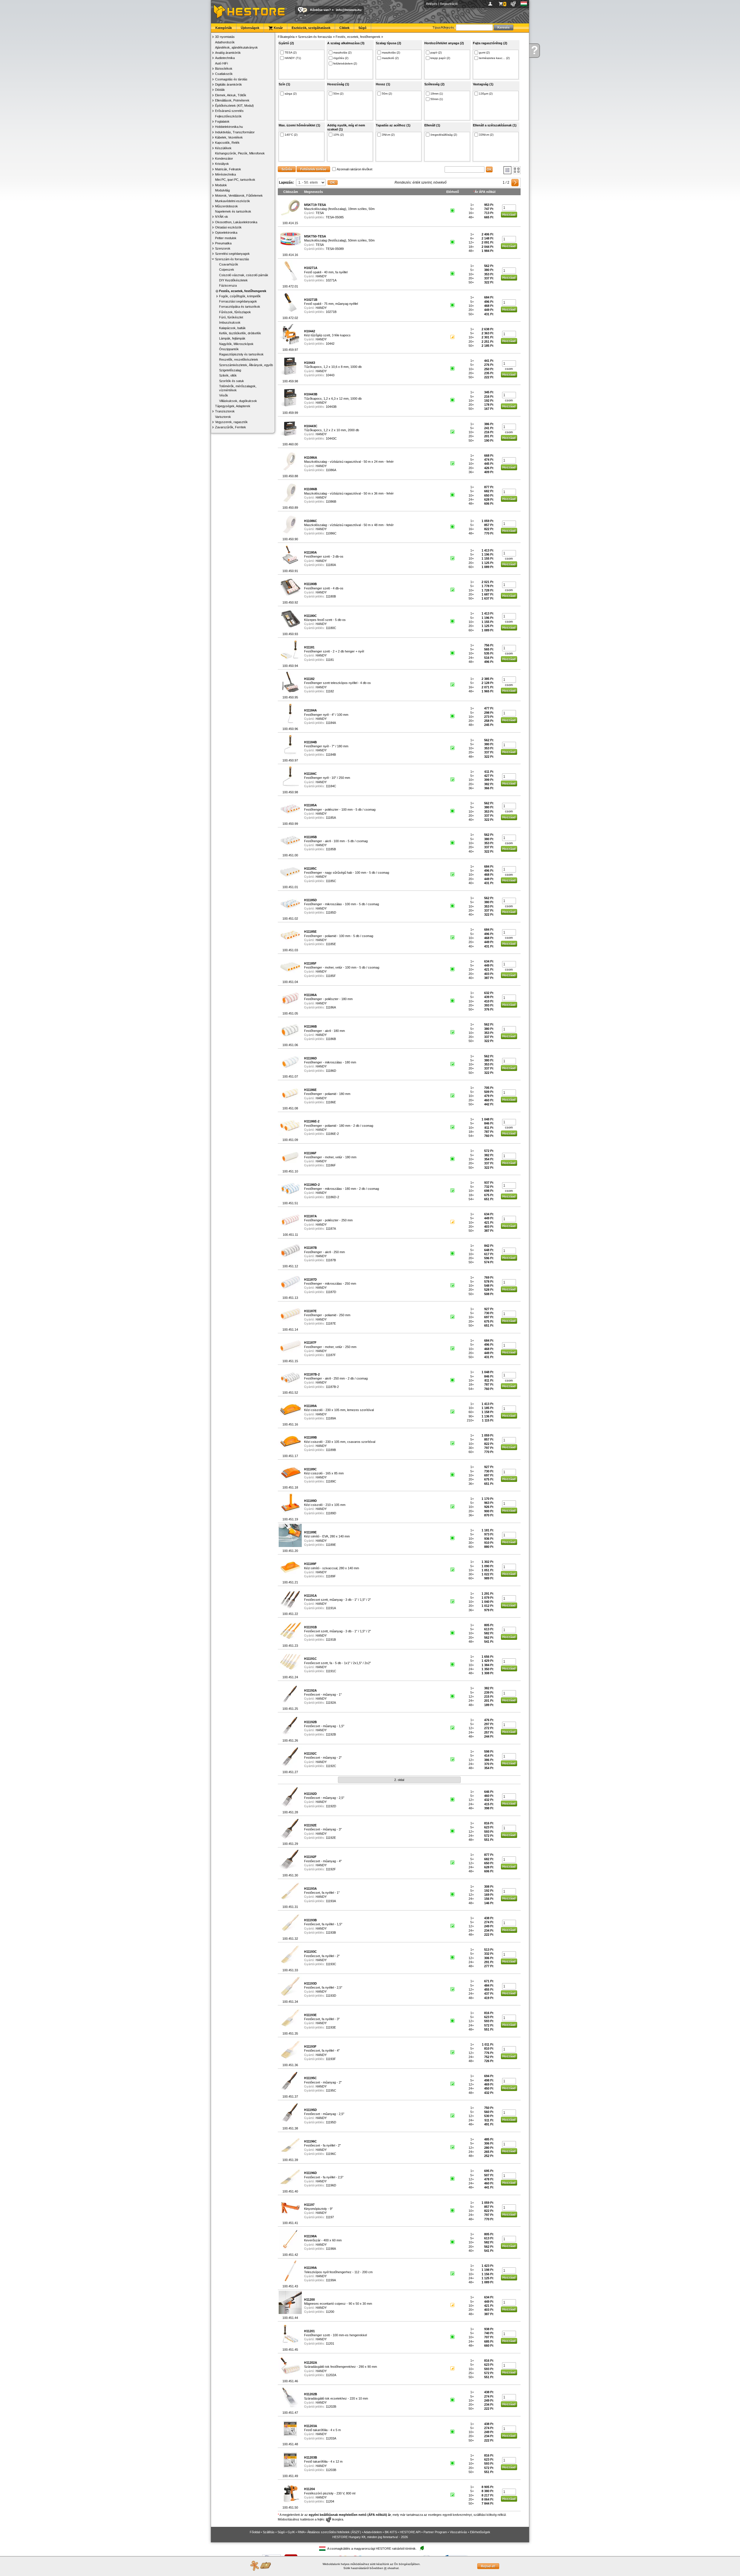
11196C (331, 2154)
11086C (331, 533)
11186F (331, 1165)
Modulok (221, 185)
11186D (331, 1071)
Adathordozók (225, 42)
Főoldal (255, 2532)
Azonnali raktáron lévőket (355, 169)
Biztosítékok (224, 69)
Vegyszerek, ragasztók (231, 422)
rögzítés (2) (341, 58)
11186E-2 (332, 1134)
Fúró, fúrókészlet (231, 317)
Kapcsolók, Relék (227, 143)
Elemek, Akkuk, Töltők (231, 95)
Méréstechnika (225, 174)
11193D (331, 1996)
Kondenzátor (224, 158)
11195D (331, 2122)
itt (385, 2568)
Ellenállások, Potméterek (232, 100)
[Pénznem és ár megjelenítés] (514, 4)
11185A (331, 818)
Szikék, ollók (228, 375)
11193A (331, 1901)
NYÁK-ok (222, 217)
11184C (331, 786)
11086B (331, 501)
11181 (330, 660)
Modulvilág (222, 190)
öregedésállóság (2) (444, 135)
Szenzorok (223, 248)
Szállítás (269, 2532)
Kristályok (222, 164)
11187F (331, 1355)
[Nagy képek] (517, 170)
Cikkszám (291, 192)
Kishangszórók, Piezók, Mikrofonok (240, 153)
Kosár (278, 28)
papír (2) (436, 52)
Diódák (220, 90)
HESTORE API (410, 2532)
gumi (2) (484, 52)
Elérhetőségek (480, 2532)
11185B (331, 849)
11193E (331, 2027)
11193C (331, 1964)
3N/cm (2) (388, 135)
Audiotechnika (225, 58)
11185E (331, 944)
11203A (331, 2438)
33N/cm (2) (486, 135)
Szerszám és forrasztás (232, 259)
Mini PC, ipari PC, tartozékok (235, 180)
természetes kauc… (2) (494, 58)
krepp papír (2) (440, 58)
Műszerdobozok (226, 206)
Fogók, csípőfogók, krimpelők (240, 296)
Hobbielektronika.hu (229, 127)
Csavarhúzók (229, 264)
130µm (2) (486, 94)
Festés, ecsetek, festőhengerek (243, 291)
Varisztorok (223, 417)
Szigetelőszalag (230, 370)
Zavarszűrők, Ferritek (231, 427)
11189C (331, 1481)
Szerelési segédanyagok (232, 254)
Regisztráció (449, 4)
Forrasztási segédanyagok (238, 301)
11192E (331, 1838)
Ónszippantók (229, 349)
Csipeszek (227, 270)
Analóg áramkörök (228, 53)
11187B (331, 1260)
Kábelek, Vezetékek (229, 137)
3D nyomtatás (225, 37)
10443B (331, 407)
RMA (301, 2532)
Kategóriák (224, 28)
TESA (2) (291, 52)
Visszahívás (458, 2532)
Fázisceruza (228, 285)
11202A (331, 2375)
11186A (331, 1007)
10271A (331, 280)
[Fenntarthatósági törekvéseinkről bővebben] (422, 2548)
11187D (331, 1292)
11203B (331, 2470)
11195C (331, 2090)
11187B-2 (332, 1387)
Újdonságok (250, 28)
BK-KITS (391, 2532)
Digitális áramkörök (229, 84)
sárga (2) (291, 94)
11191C (331, 1671)
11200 (330, 2312)
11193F (331, 2059)
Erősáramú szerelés (229, 111)
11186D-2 (332, 1197)
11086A (331, 470)
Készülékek (223, 148)
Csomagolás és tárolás (231, 79)
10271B (331, 312)
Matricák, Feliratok (228, 169)
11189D (331, 1513)
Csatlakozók (224, 74)
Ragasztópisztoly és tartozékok (241, 354)
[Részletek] (507, 170)
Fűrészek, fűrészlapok (235, 312)
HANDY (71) (293, 58)
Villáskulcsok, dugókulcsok (238, 401)
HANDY (321, 276)
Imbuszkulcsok (230, 322)
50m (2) (338, 94)
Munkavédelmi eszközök (233, 201)
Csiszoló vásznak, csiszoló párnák (244, 275)
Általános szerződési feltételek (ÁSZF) (334, 2532)
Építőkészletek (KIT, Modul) (234, 106)
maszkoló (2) (390, 58)
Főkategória (286, 37)
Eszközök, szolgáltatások (311, 28)
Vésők (224, 395)
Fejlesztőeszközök (228, 116)
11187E (331, 1323)
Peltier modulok (226, 238)
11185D (331, 912)
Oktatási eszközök (228, 227)
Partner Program (435, 2532)
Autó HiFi (221, 63)
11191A (331, 1608)
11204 (330, 2501)
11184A (331, 723)
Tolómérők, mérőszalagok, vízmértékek (238, 388)
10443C (331, 438)
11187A (331, 1229)
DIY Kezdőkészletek (233, 280)
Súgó (362, 28)
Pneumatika (223, 243)
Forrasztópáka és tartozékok (240, 307)
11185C (331, 881)
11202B (331, 2407)
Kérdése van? (321, 10)
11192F (331, 1869)
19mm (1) (437, 94)
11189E (331, 1545)
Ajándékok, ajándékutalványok (236, 47)
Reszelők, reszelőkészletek (239, 359)
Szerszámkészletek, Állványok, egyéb (246, 365)
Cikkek (344, 28)
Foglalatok (222, 121)
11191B (331, 1640)
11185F (331, 976)
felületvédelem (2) (345, 63)
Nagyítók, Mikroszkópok (236, 344)
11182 (330, 691)
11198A (331, 2249)
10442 (330, 344)
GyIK (291, 2532)
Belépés (432, 4)
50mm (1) (437, 99)
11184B (331, 755)
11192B (331, 1734)
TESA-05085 (335, 217)
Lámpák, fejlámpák (232, 338)
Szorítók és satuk (232, 381)
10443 (330, 375)
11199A (331, 2280)
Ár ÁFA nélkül (485, 192)
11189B (331, 1450)
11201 (330, 2343)
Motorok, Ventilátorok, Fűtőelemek (239, 196)
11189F (331, 1576)
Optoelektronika (226, 233)
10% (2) (338, 135)
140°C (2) (291, 135)
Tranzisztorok (225, 411)
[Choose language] (524, 4)
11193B (331, 1933)
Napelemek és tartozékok (233, 211)
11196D (331, 2185)
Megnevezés (313, 192)
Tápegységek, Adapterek (233, 406)
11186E (331, 1102)
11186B (331, 1039)
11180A (331, 565)
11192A (331, 1703)
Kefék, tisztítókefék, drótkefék (240, 333)
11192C (331, 1766)
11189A (331, 1418)
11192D (331, 1806)
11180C (331, 628)
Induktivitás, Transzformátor (235, 132)
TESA (320, 213)
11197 (330, 2217)
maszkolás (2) (342, 52)
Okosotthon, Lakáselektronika (236, 222)
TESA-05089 (335, 249)
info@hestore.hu (349, 10)
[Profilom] (491, 4)
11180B (331, 596)
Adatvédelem (373, 2532)
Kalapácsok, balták (232, 328)
